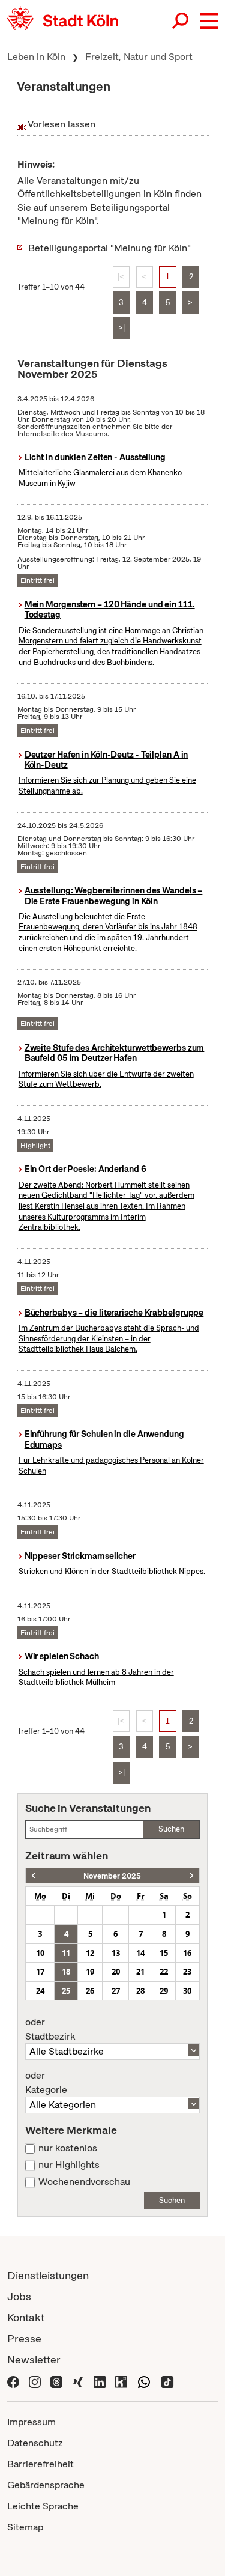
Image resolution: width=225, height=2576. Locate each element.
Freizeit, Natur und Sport (139, 57)
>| (121, 328)
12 (90, 1953)
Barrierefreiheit (40, 2464)
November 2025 (112, 1876)
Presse (24, 2338)
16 (187, 1953)
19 (90, 1972)
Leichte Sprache (43, 2506)
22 (164, 1972)
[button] (209, 21)
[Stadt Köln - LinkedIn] (100, 2381)
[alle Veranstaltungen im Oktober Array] (33, 1876)
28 (140, 1991)
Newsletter (34, 2359)
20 (116, 1972)
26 (90, 1991)
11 (66, 1953)
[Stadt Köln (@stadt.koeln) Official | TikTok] (167, 2381)
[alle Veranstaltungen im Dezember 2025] (192, 1876)
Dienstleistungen (48, 2275)
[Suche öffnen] (181, 21)
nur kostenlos (68, 2148)
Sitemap (25, 2527)
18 (66, 1972)
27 (116, 1991)
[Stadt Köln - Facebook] (13, 2381)
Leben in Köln (36, 57)
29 (164, 1991)
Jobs (19, 2296)
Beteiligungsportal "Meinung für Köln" (109, 248)
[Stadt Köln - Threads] (56, 2381)
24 (40, 1991)
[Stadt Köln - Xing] (78, 2381)
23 (187, 1972)
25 (66, 1991)
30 (187, 1991)
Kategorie (46, 2083)
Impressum (31, 2422)
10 (40, 1953)
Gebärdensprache (46, 2485)
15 (164, 1953)
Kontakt (26, 2317)
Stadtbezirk (50, 2029)
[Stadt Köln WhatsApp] (144, 2381)
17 (40, 1972)
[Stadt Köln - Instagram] (35, 2381)
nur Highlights (69, 2165)
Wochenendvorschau (84, 2182)
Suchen (171, 1829)
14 (140, 1953)
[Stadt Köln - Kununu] (121, 2381)
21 (140, 1972)
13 (116, 1953)
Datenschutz (35, 2443)
